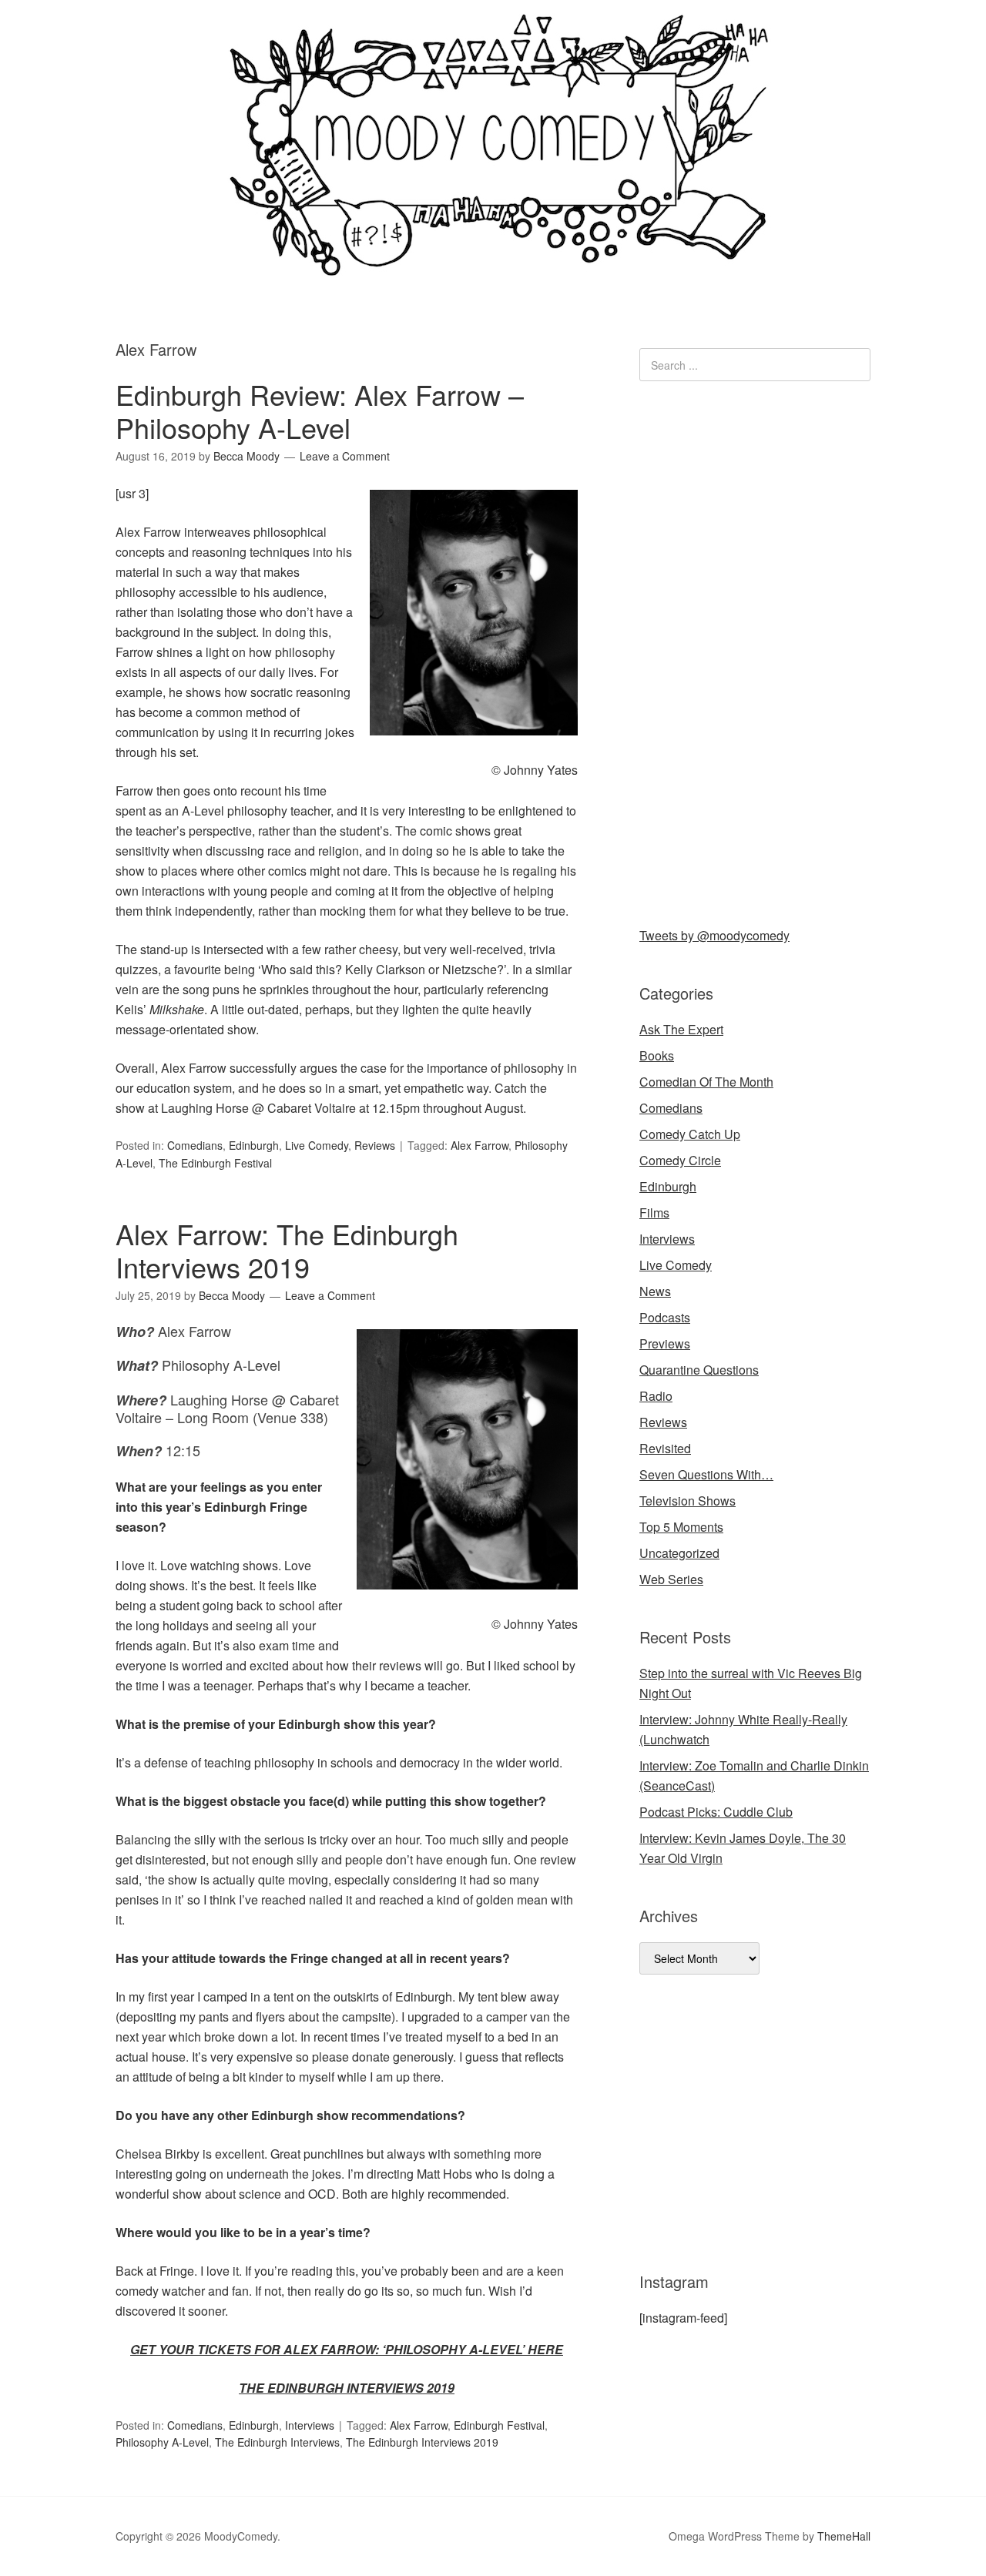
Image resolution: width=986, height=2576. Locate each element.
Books (657, 1055)
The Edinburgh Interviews (277, 2442)
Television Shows (688, 1501)
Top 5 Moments (681, 1527)
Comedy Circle (680, 1160)
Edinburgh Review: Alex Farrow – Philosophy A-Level (320, 410)
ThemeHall (844, 2536)
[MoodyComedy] (493, 264)
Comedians (195, 1145)
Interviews (310, 2425)
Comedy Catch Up (690, 1134)
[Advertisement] (755, 651)
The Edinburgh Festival (215, 1163)
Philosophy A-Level (162, 2442)
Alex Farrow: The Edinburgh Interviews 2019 (287, 1250)
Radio (656, 1396)
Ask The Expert (681, 1029)
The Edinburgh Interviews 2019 (422, 2442)
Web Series (671, 1579)
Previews (665, 1343)
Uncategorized (679, 1553)
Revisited (665, 1448)
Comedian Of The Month (706, 1082)
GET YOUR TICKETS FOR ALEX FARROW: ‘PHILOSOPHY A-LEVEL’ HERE (347, 2349)
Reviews (375, 1145)
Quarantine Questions (699, 1370)
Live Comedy (317, 1145)
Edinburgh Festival (499, 2425)
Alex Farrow (480, 1145)
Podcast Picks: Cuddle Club (716, 1812)
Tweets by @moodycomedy (714, 935)
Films (654, 1213)
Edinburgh (254, 1145)
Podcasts (665, 1317)
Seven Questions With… (706, 1474)
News (655, 1291)
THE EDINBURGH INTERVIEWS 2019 (347, 2388)
